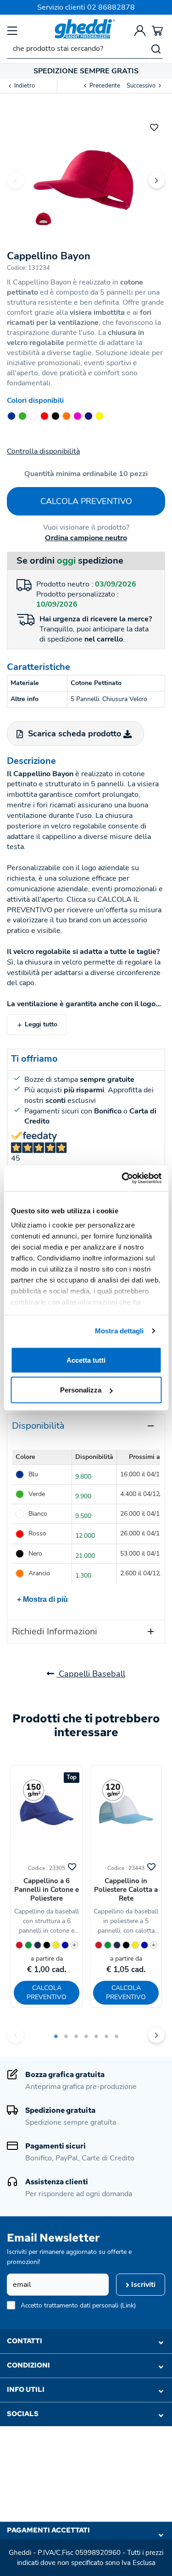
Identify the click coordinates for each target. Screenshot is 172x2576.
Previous (16, 180)
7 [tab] (117, 2036)
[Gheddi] (85, 29)
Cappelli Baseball (91, 1674)
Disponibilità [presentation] (38, 1426)
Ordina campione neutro (86, 538)
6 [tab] (106, 2036)
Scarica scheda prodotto (75, 734)
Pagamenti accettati (48, 2530)
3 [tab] (76, 2036)
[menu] (12, 30)
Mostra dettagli (119, 1331)
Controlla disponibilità (43, 451)
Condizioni (28, 2365)
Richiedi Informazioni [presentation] (55, 1631)
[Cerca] (156, 49)
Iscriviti (142, 2285)
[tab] (86, 1426)
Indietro (24, 86)
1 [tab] (56, 2036)
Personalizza (81, 1390)
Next (156, 180)
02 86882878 (111, 7)
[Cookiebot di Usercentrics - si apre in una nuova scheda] (122, 1178)
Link (128, 2305)
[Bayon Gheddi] (86, 173)
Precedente (104, 86)
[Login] (140, 30)
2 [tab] (66, 2036)
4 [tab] (86, 2036)
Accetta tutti (86, 1360)
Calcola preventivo (86, 501)
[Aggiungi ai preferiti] (154, 126)
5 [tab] (96, 2036)
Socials (23, 2414)
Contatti (25, 2341)
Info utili (26, 2390)
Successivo (142, 86)
